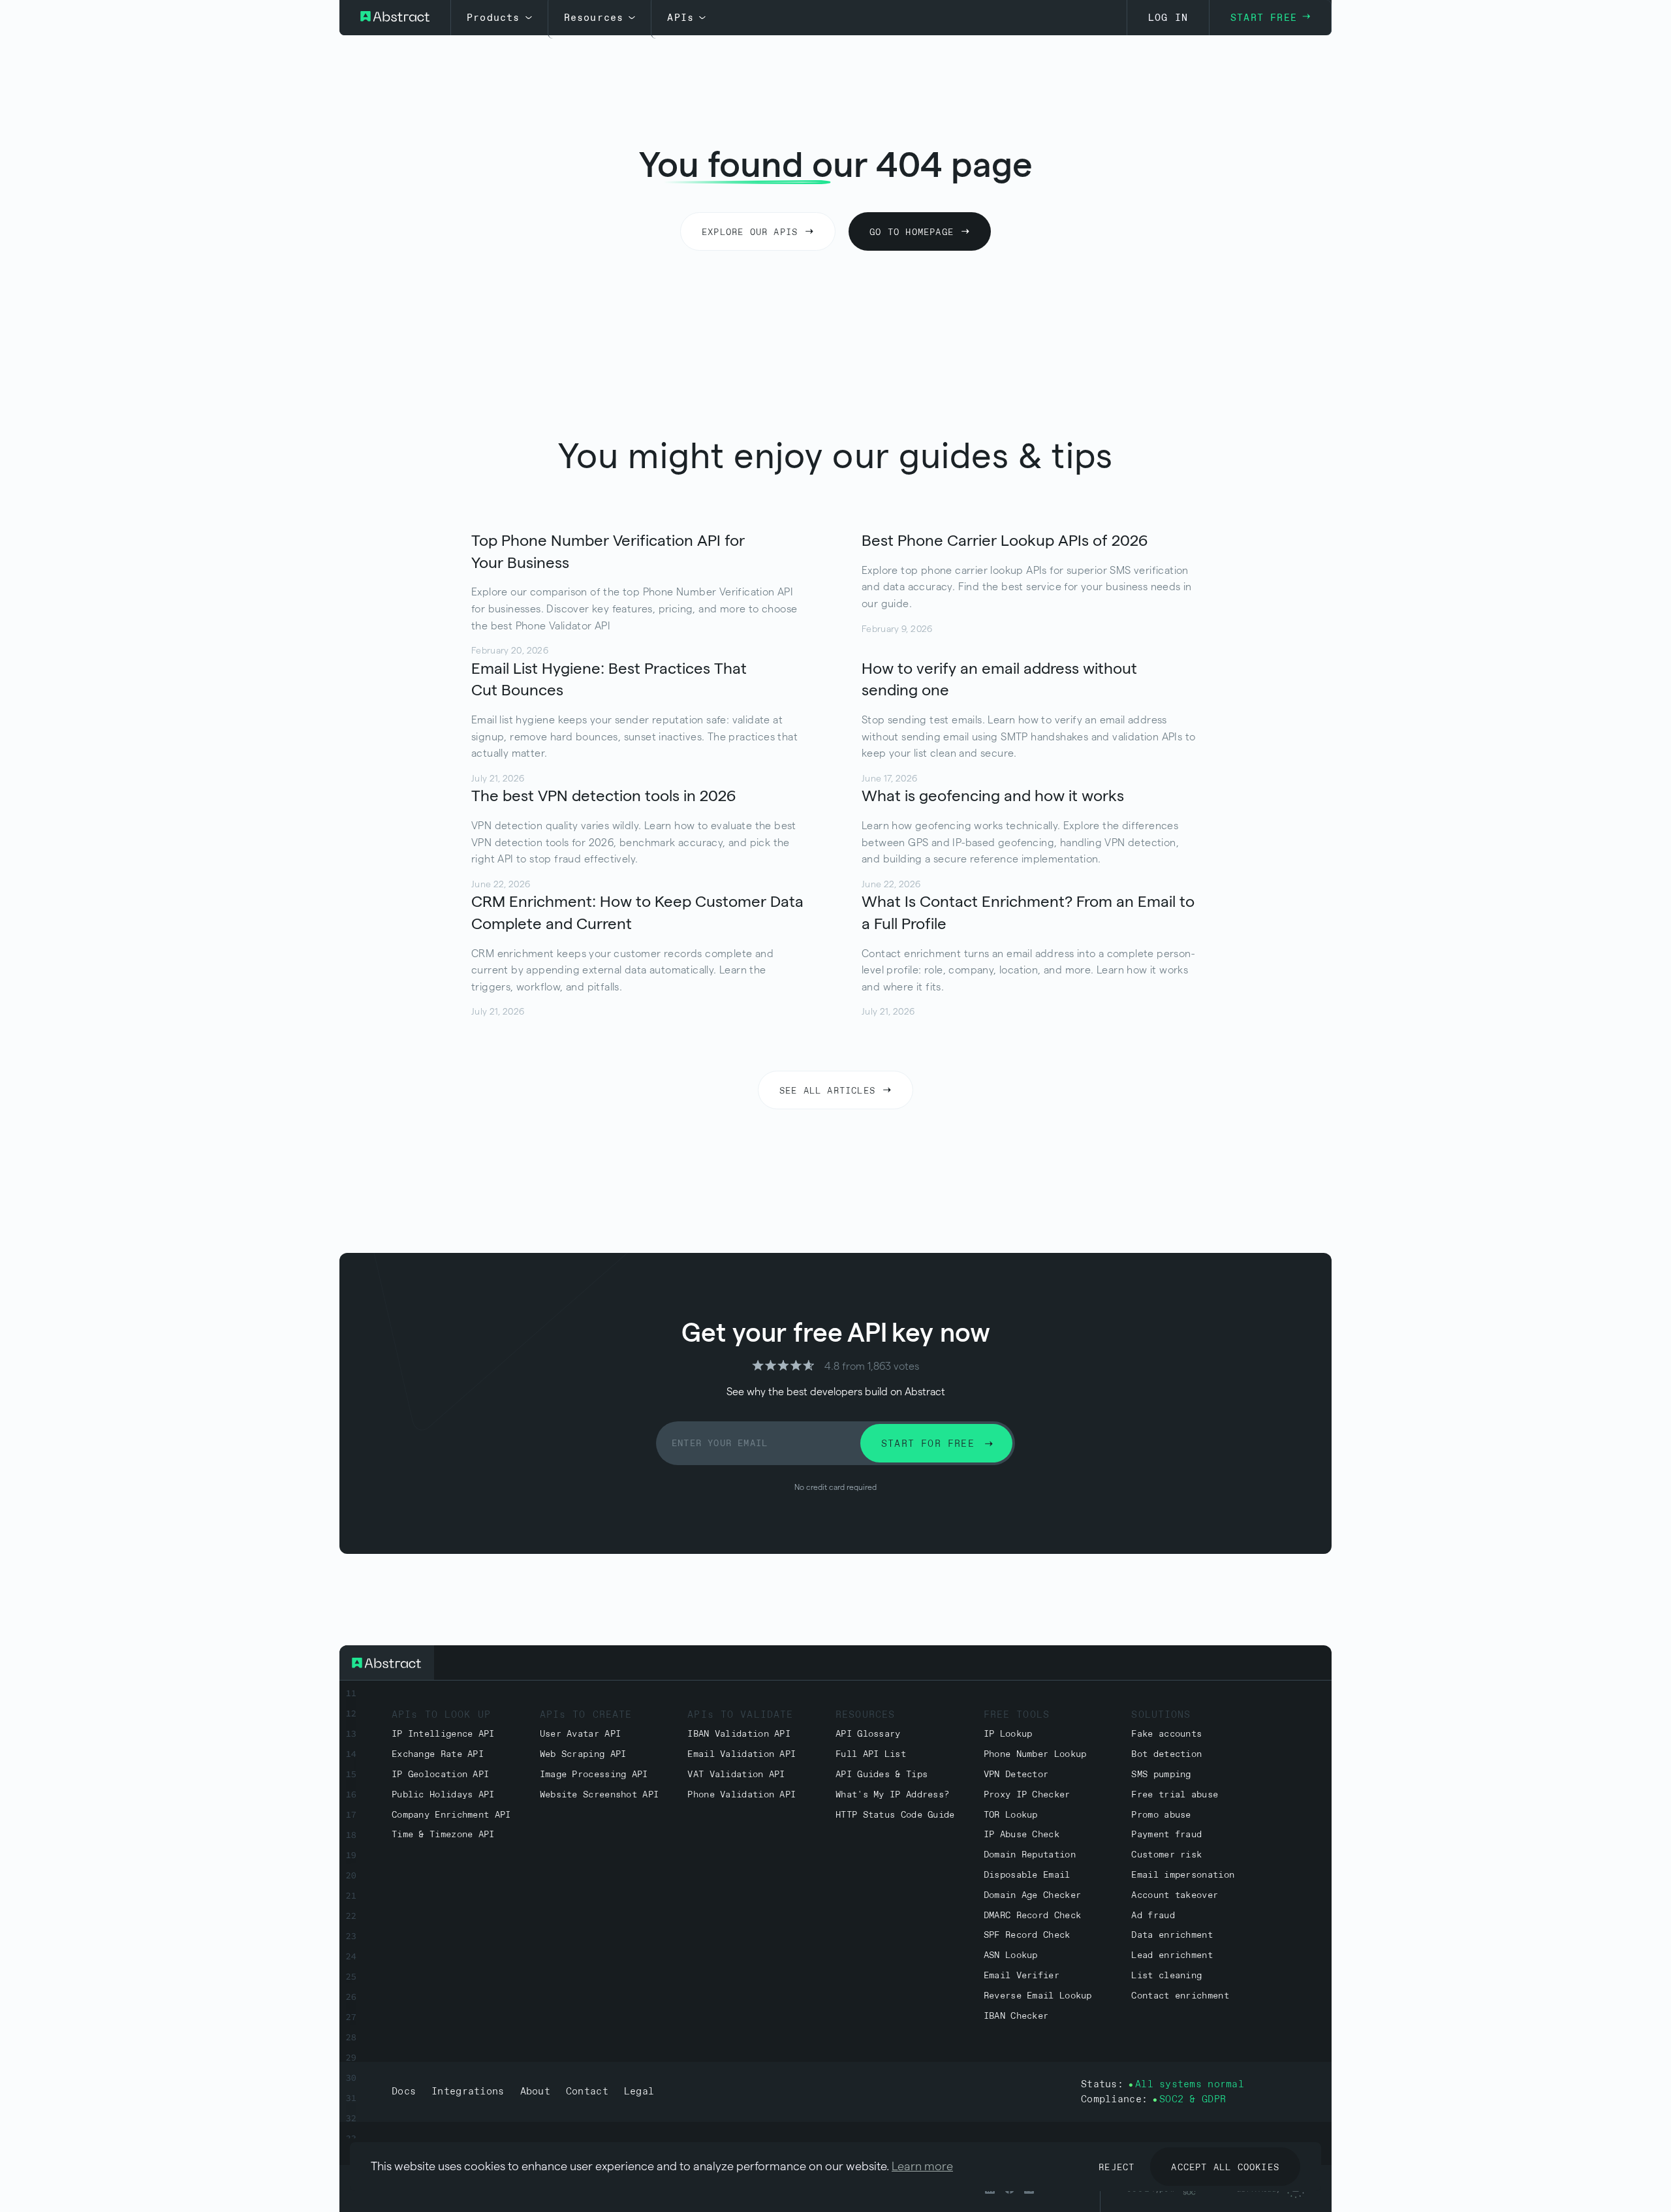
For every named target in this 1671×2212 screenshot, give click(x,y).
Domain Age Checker (1032, 1896)
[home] (395, 18)
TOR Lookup (1011, 1815)
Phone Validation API (742, 1795)
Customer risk (1166, 1855)
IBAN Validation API (739, 1734)
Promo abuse (1161, 1815)
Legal (639, 2092)
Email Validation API (742, 1755)
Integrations (468, 2092)
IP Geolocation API (440, 1775)
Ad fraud (1153, 1916)
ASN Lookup (1011, 1956)
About (535, 2092)
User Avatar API (581, 1734)
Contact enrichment (1180, 1996)
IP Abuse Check (1022, 1835)
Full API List (871, 1755)
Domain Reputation (1030, 1855)
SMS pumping (1161, 1775)
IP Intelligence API (443, 1734)
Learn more (922, 2166)
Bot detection (1166, 1755)
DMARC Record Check (1032, 1916)
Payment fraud (1166, 1835)
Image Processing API (594, 1775)
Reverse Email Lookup (1038, 1996)
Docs (404, 2092)
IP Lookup (1008, 1734)
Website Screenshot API (600, 1795)
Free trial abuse (1175, 1795)
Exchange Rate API (438, 1755)
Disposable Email (1027, 1875)
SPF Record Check (1027, 1936)
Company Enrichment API (451, 1815)
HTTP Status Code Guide (895, 1815)
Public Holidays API (443, 1795)
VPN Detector (1016, 1775)
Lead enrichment (1172, 1956)
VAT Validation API (736, 1775)
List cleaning (1166, 1976)
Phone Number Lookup (1035, 1755)
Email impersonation (1183, 1875)
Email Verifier (1022, 1976)
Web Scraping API (583, 1755)
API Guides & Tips (882, 1775)
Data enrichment (1172, 1936)
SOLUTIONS (1161, 1715)
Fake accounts (1166, 1734)
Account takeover (1175, 1896)
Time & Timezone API (443, 1835)
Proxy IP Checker (1027, 1795)
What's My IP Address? (892, 1795)
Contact (587, 2092)
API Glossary (868, 1734)
